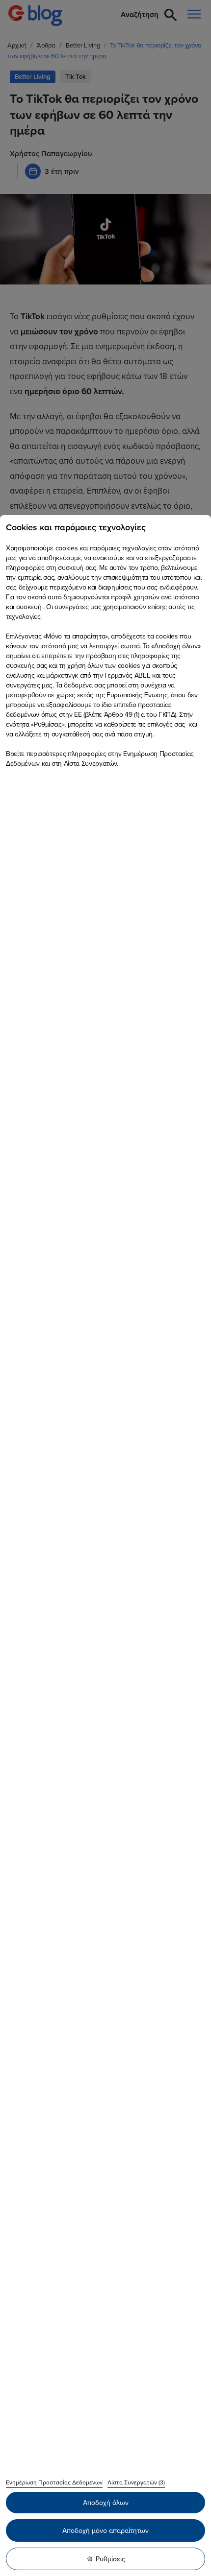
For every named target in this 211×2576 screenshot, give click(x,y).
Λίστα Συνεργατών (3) (136, 2482)
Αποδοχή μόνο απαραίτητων (105, 2530)
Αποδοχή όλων (106, 2503)
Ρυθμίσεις (110, 2559)
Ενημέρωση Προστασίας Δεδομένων (54, 2482)
